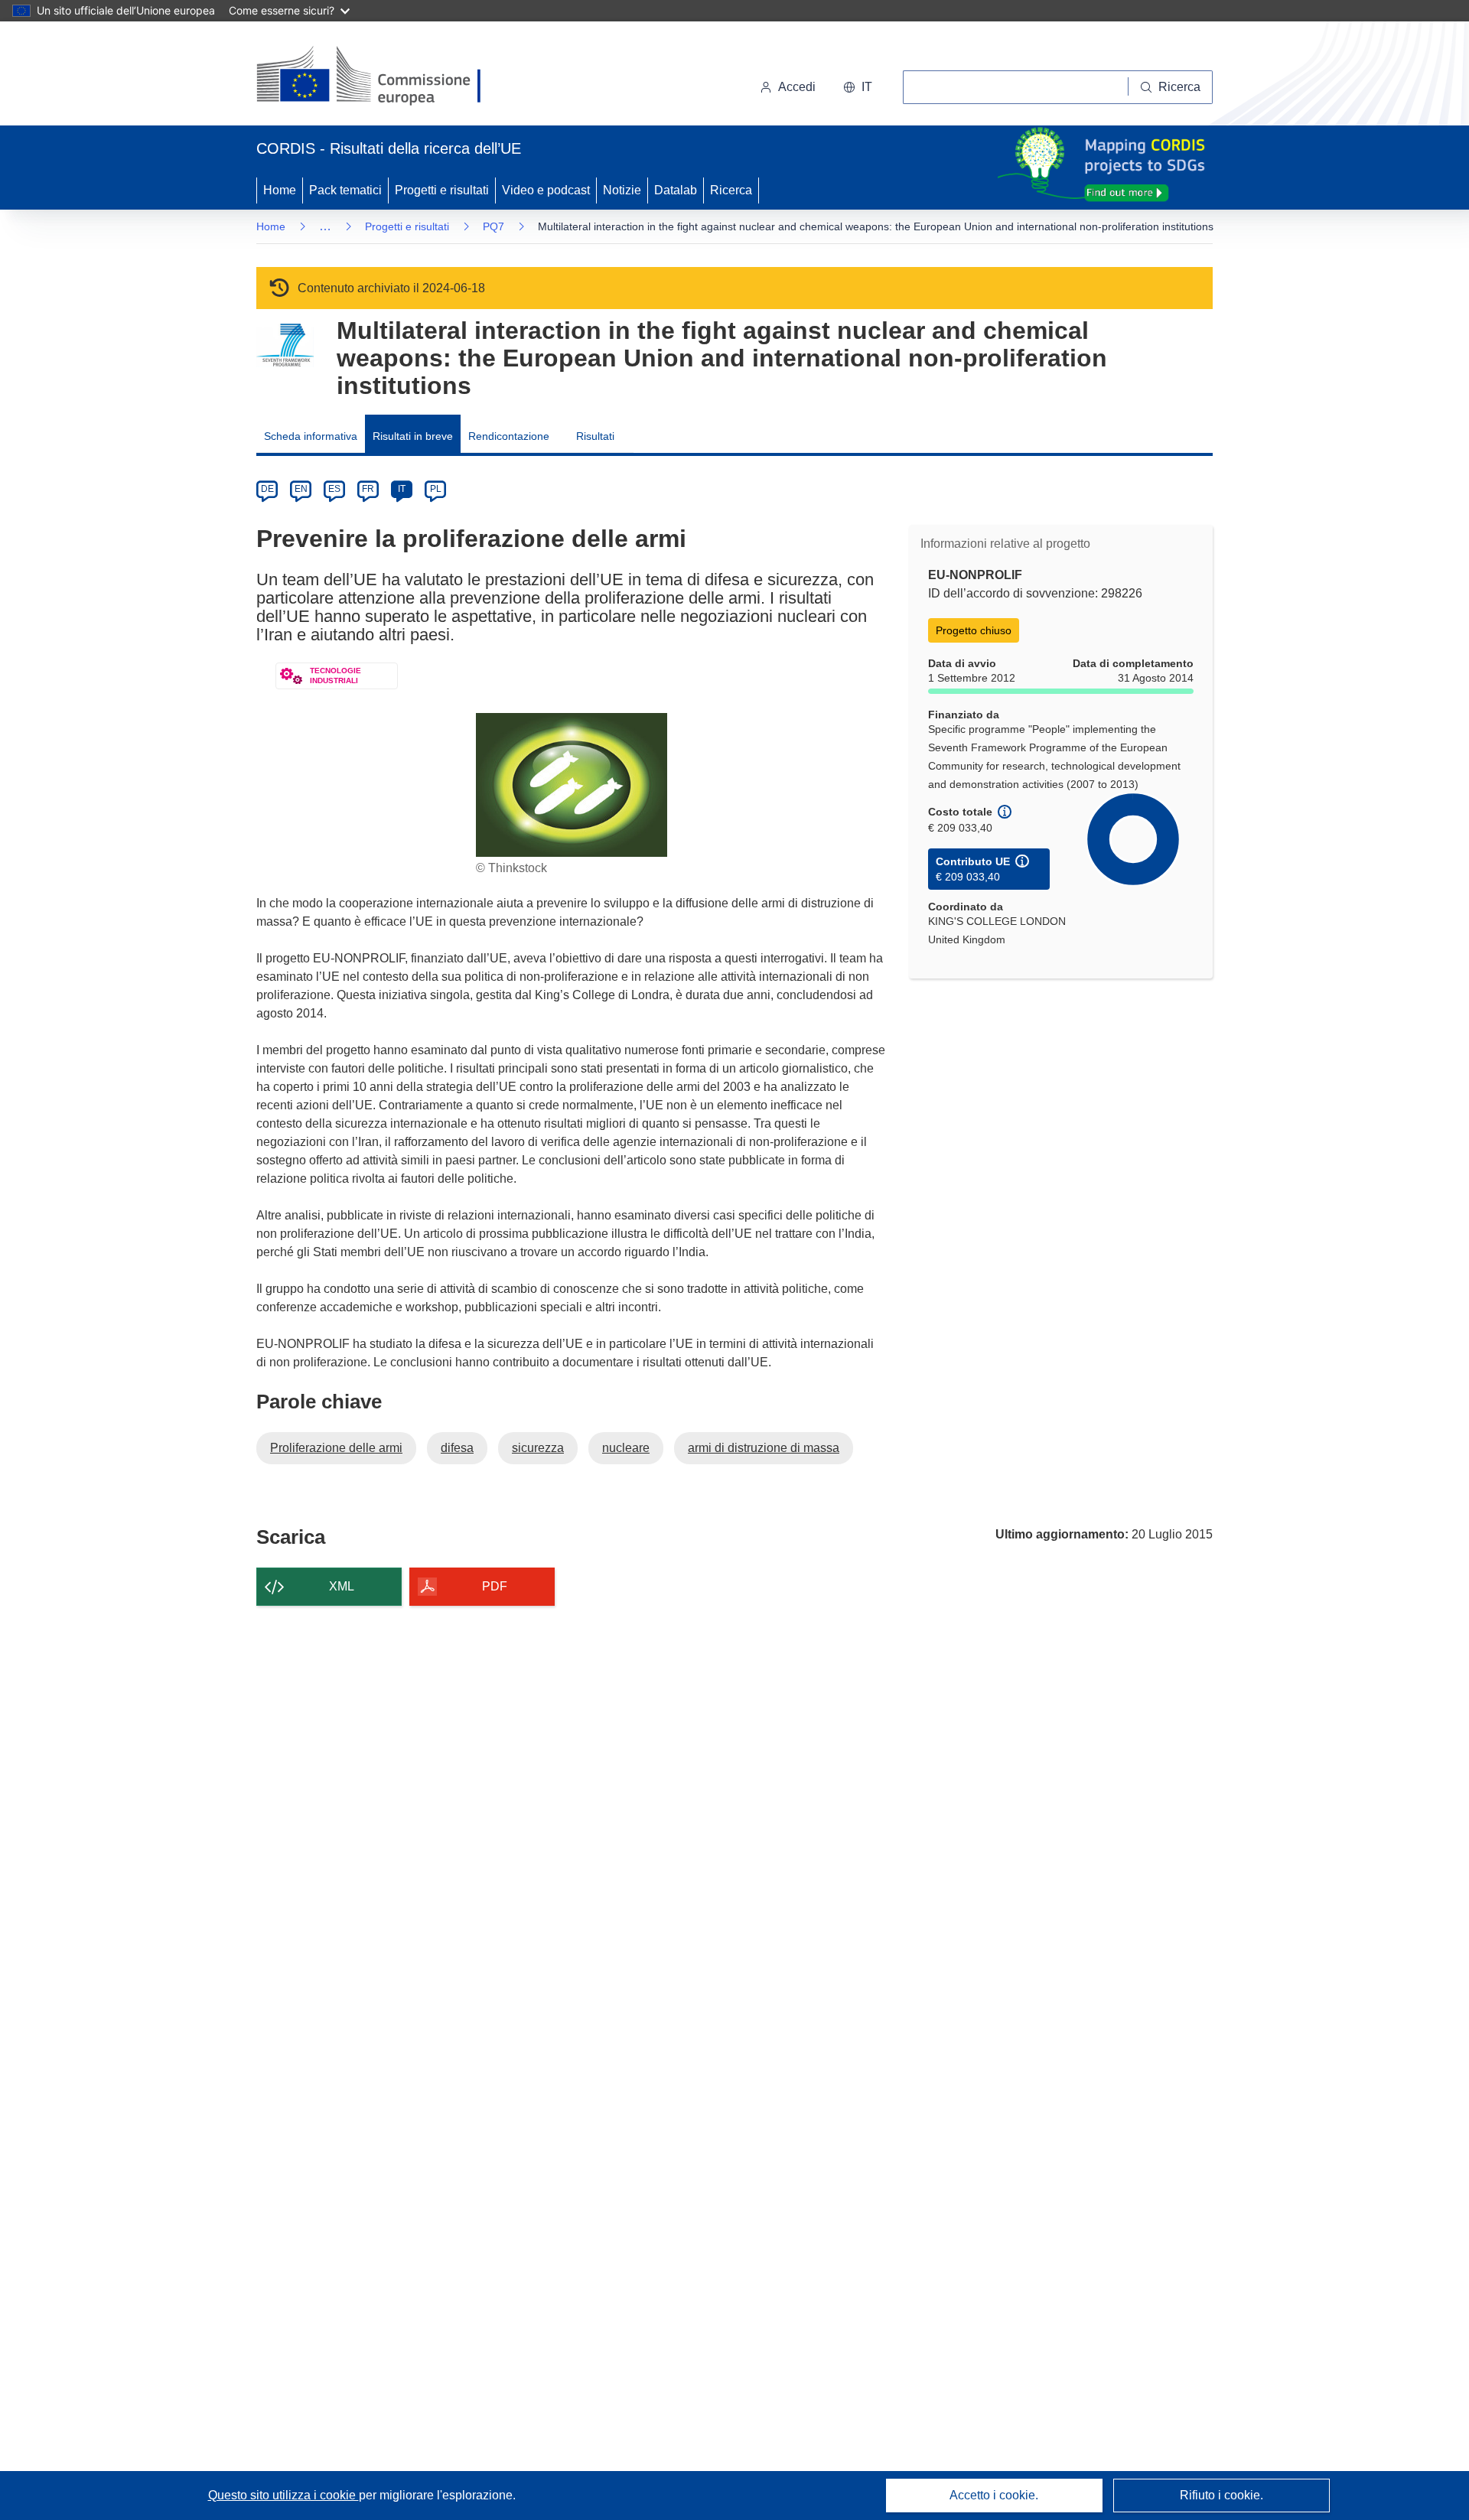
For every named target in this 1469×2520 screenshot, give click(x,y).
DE (267, 489)
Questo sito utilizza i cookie (283, 2495)
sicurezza (538, 1448)
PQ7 (493, 226)
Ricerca (731, 190)
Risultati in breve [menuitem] (413, 436)
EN (301, 489)
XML (342, 1586)
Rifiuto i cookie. (1221, 2495)
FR (368, 489)
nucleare (626, 1448)
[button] (858, 87)
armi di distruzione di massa (764, 1448)
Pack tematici (345, 190)
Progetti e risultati (442, 190)
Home (280, 190)
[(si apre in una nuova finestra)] (378, 77)
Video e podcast (546, 190)
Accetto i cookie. (994, 2495)
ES (334, 489)
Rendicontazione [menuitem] (509, 436)
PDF (495, 1586)
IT (402, 489)
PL (436, 489)
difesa (457, 1448)
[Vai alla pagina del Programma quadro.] (285, 345)
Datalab (676, 190)
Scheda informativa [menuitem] (311, 436)
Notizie (622, 190)
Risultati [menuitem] (595, 436)
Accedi (797, 87)
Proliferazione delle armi (336, 1448)
